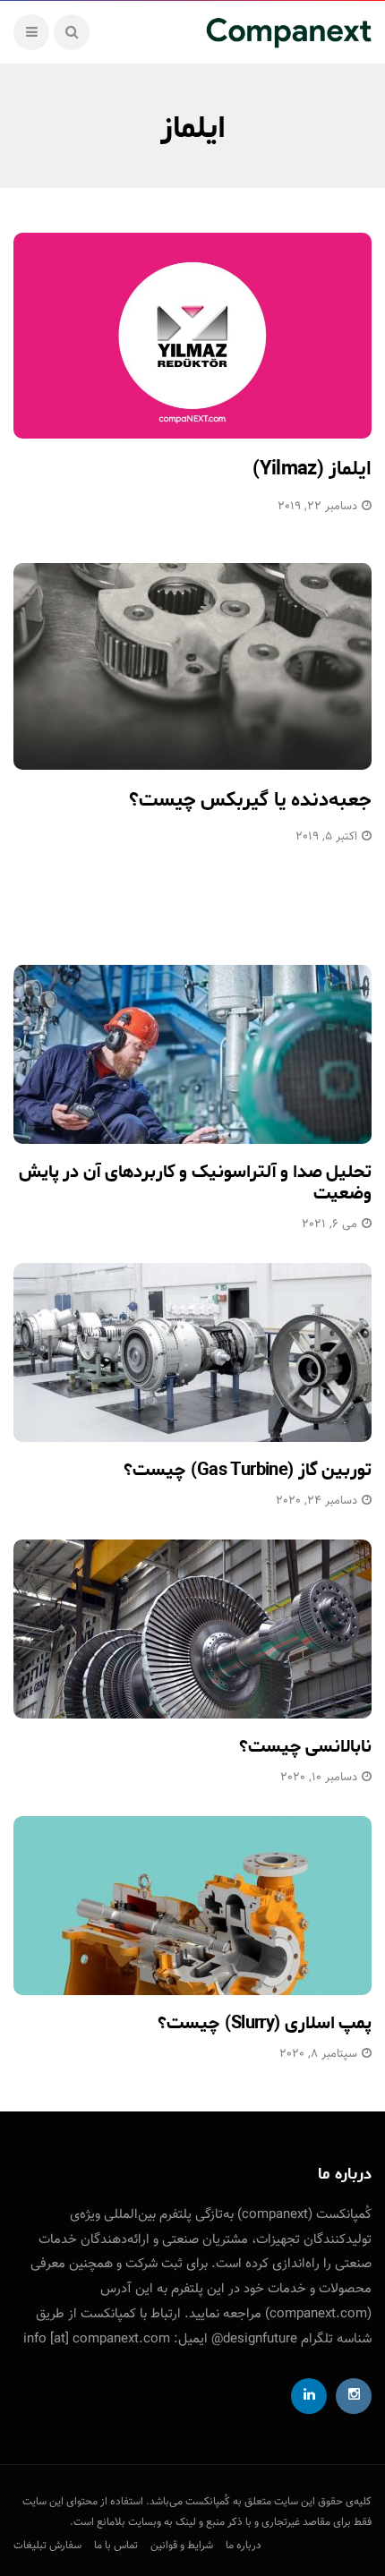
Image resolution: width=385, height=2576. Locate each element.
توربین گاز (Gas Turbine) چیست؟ (248, 1470)
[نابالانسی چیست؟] (192, 1629)
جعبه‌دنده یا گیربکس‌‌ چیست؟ (250, 800)
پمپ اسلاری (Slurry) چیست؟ (265, 2023)
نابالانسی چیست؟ (305, 1747)
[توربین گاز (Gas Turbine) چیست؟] (192, 1352)
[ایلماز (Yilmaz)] (192, 336)
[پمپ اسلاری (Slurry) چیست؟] (192, 1906)
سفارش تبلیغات (47, 2546)
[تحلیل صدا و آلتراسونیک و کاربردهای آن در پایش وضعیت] (192, 1054)
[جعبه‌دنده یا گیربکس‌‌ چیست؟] (192, 666)
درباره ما (244, 2546)
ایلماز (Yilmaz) (312, 469)
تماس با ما (116, 2546)
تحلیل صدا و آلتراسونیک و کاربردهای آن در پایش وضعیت (195, 1183)
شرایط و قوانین (182, 2546)
